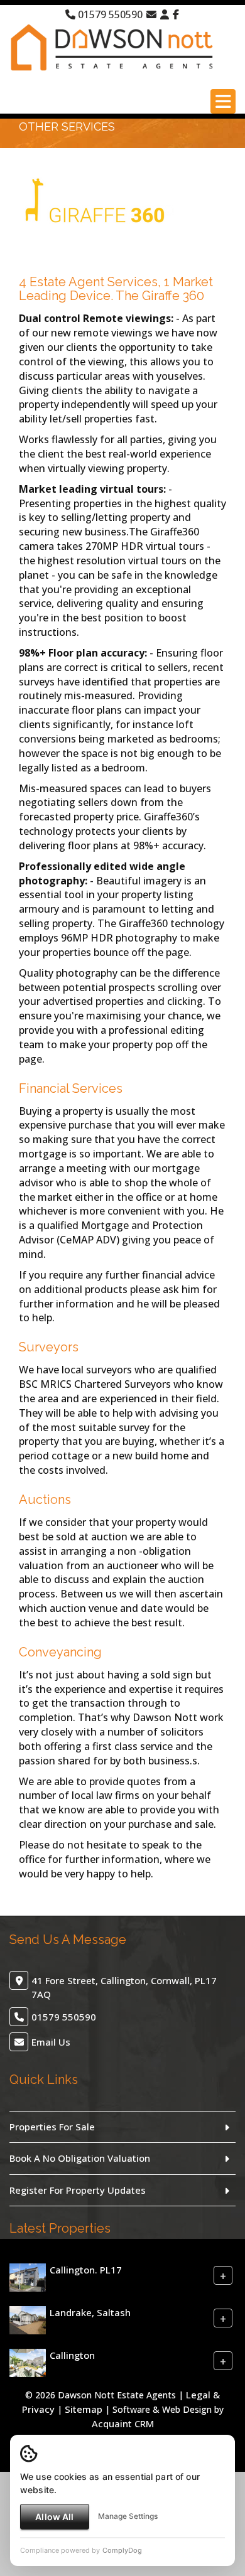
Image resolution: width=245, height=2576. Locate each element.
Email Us (51, 2042)
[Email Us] (151, 14)
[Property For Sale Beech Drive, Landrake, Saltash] (28, 2319)
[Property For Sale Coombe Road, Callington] (28, 2277)
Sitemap (84, 2409)
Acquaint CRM (123, 2423)
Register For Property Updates (78, 2190)
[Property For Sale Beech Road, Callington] (28, 2362)
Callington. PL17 (86, 2270)
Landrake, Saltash (90, 2312)
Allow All (54, 2517)
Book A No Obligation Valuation (80, 2158)
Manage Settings (128, 2516)
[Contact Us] (165, 14)
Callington (72, 2355)
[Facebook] (176, 14)
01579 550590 (109, 14)
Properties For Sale (52, 2127)
